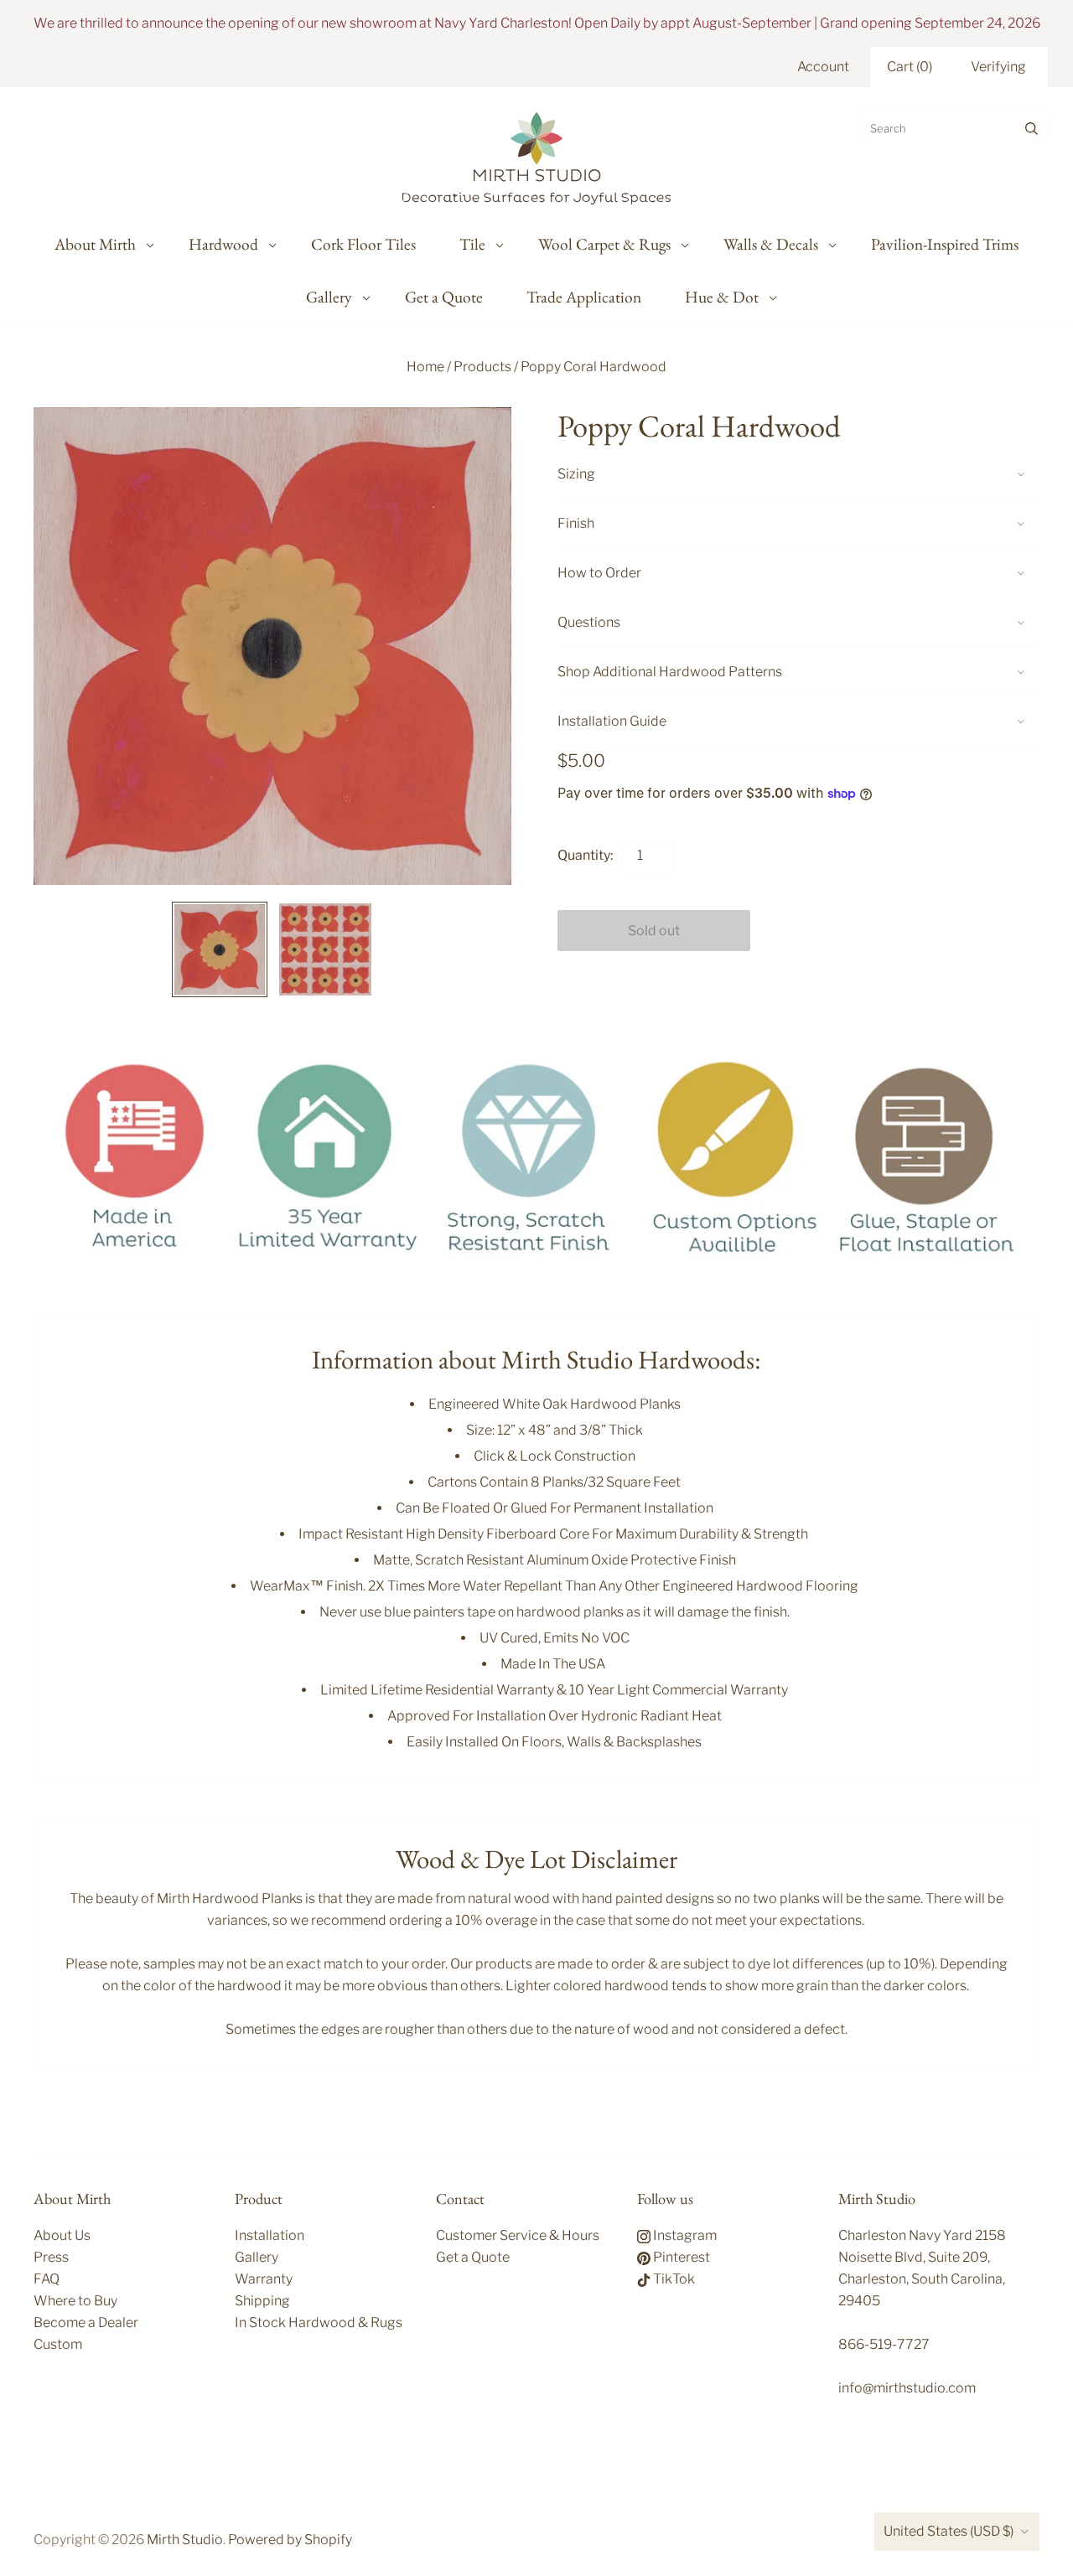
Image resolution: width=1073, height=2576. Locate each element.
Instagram (684, 2235)
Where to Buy (75, 2301)
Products (482, 367)
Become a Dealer (86, 2323)
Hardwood (223, 244)
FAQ (47, 2279)
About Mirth (95, 244)
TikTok (673, 2279)
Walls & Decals (771, 244)
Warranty (264, 2279)
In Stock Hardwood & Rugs (319, 2323)
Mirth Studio (185, 2540)
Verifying (998, 67)
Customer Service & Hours (518, 2235)
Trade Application (584, 297)
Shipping (262, 2301)
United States (949, 2531)
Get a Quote (444, 297)
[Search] (1032, 128)
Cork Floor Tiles (363, 244)
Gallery (329, 297)
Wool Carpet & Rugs (604, 244)
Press (51, 2257)
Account (823, 67)
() (910, 67)
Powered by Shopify (290, 2540)
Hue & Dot (722, 297)
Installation (270, 2235)
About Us (62, 2235)
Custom (58, 2344)
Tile (472, 244)
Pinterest (680, 2257)
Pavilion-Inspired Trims (945, 244)
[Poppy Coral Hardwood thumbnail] (220, 949)
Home (425, 367)
